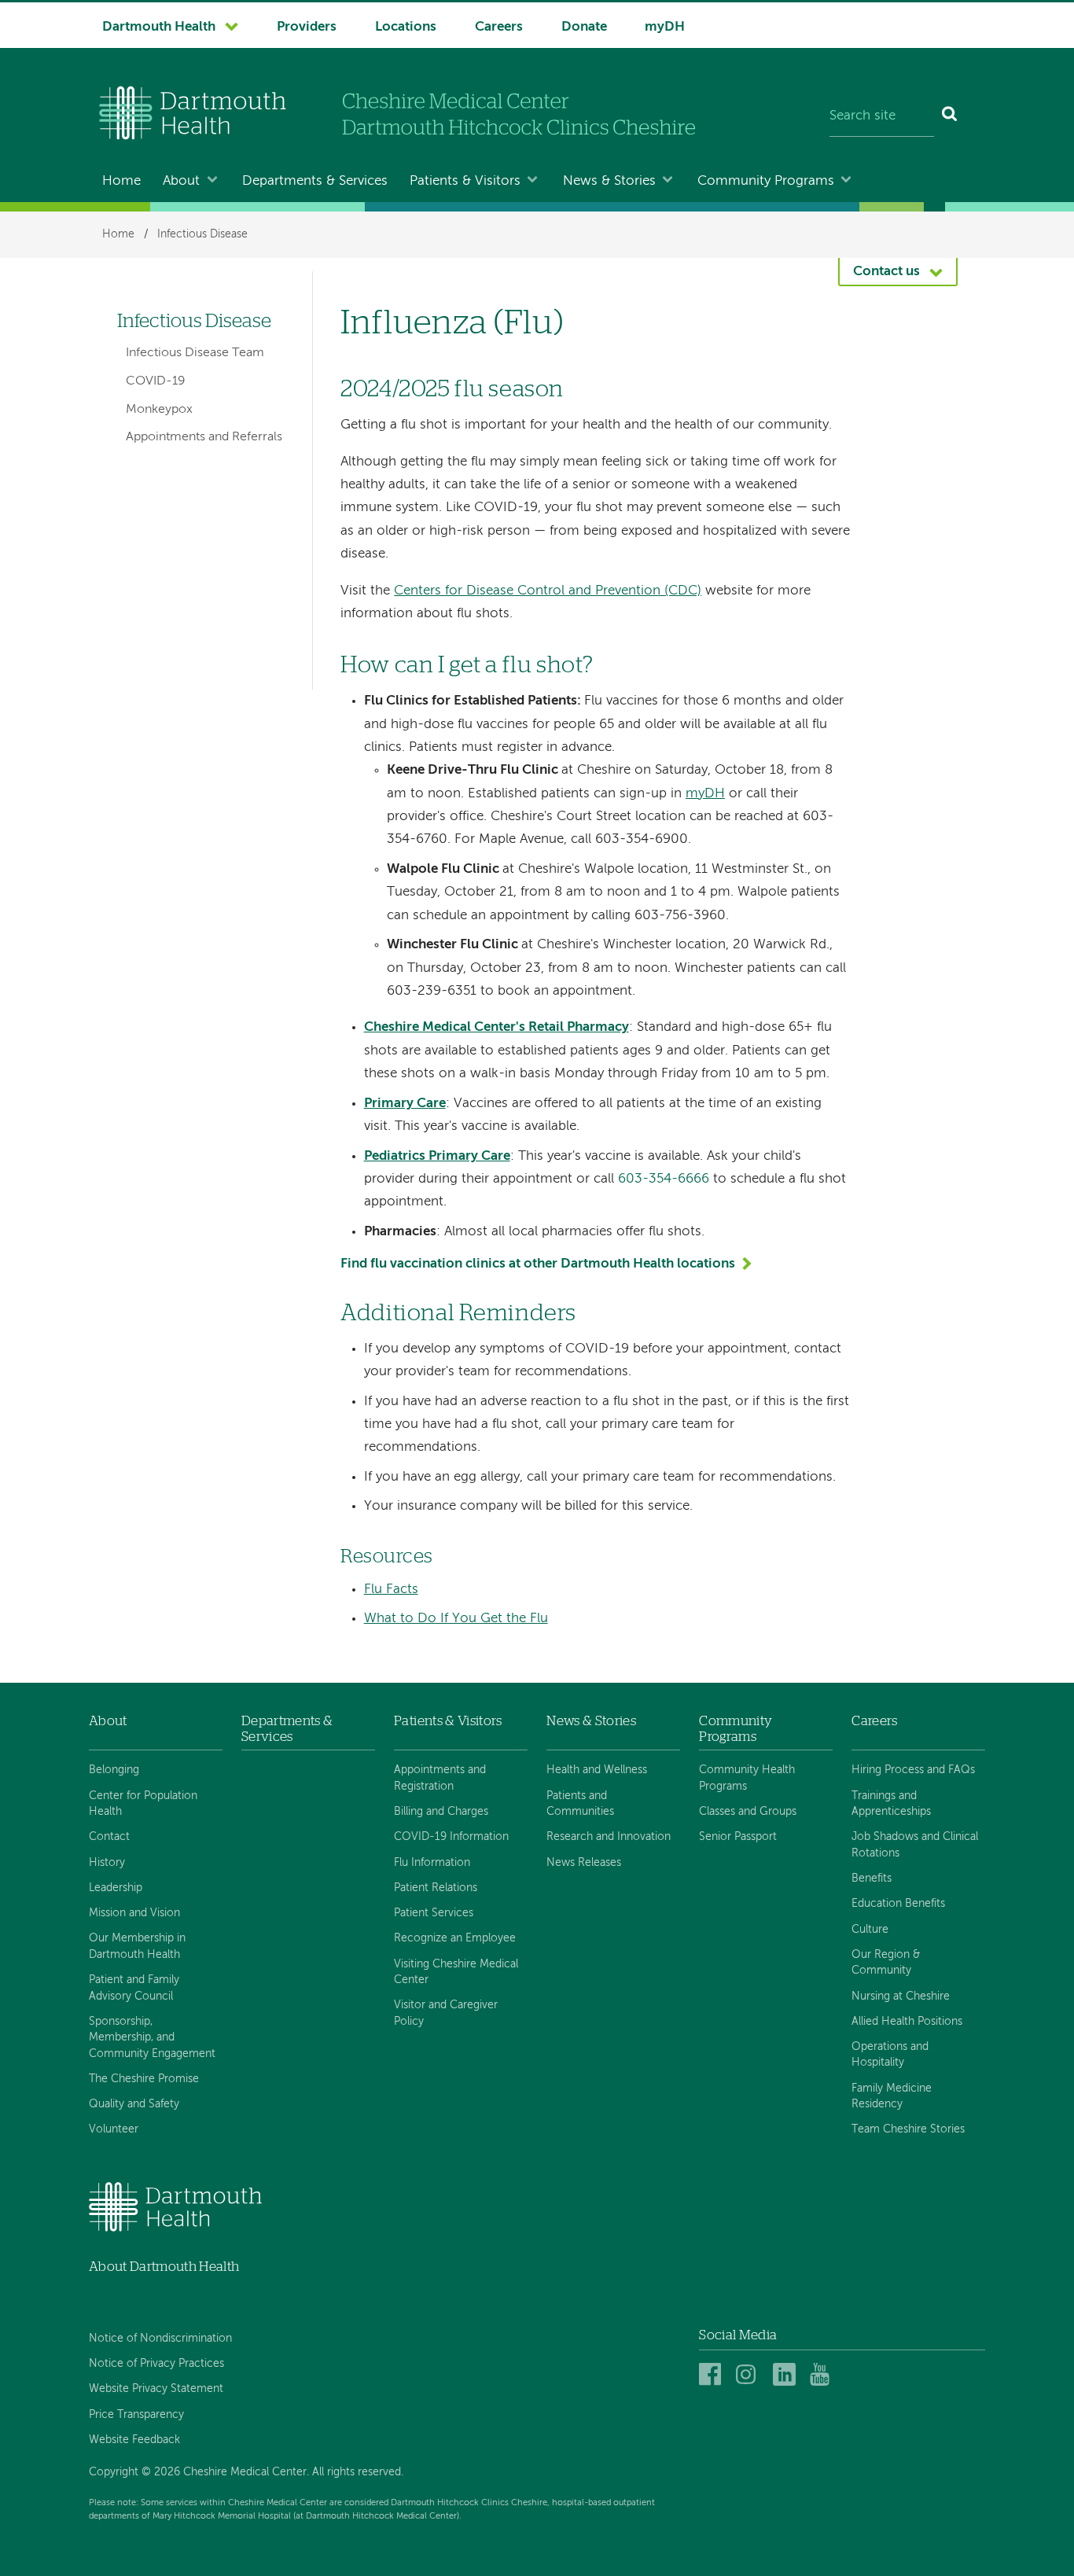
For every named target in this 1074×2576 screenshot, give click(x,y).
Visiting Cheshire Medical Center (456, 1972)
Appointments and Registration (440, 1778)
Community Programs (766, 181)
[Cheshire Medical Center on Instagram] (750, 2375)
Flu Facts (391, 1590)
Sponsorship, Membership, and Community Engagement (152, 2038)
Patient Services (434, 1913)
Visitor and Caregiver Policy (446, 2013)
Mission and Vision (134, 1913)
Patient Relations (436, 1888)
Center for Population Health (143, 1804)
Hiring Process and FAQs (913, 1770)
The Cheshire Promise (144, 2079)
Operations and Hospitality (890, 2055)
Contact (109, 1837)
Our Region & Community (886, 1963)
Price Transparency (136, 2415)
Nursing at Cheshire (901, 1996)
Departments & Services (315, 181)
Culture (870, 1930)
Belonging (114, 1770)
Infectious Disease (202, 234)
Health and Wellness (597, 1770)
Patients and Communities (580, 1804)
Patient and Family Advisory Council (134, 1988)
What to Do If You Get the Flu (456, 1619)
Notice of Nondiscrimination (160, 2339)
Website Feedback (134, 2440)
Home (121, 181)
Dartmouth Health (159, 27)
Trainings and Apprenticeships (891, 1804)
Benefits (872, 1879)
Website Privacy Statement (156, 2389)
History (107, 1863)
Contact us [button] (886, 272)
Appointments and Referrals (204, 437)
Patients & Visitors (465, 181)
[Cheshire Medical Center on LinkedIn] (787, 2375)
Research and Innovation (609, 1837)
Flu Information (432, 1863)
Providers (307, 27)
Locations (406, 27)
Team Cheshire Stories (908, 2129)
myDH (665, 27)
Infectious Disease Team (195, 353)
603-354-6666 (664, 1179)
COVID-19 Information (451, 1837)
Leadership (116, 1888)
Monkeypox (159, 410)
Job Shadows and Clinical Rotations (915, 1845)
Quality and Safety (134, 2104)
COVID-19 (156, 381)
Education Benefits (898, 1904)
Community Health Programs (747, 1778)
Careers (499, 27)
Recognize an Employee (455, 1938)
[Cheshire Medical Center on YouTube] (824, 2375)
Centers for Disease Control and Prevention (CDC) (548, 591)
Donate (584, 27)
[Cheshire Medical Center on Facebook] (713, 2375)
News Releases (584, 1863)
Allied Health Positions (907, 2022)
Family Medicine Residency (892, 2096)
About (181, 181)
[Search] (950, 116)
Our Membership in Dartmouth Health (137, 1946)
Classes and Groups (748, 1812)
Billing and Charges (441, 1812)
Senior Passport (738, 1837)
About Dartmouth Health (164, 2267)
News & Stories (609, 181)
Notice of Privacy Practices (156, 2364)
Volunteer (114, 2129)
